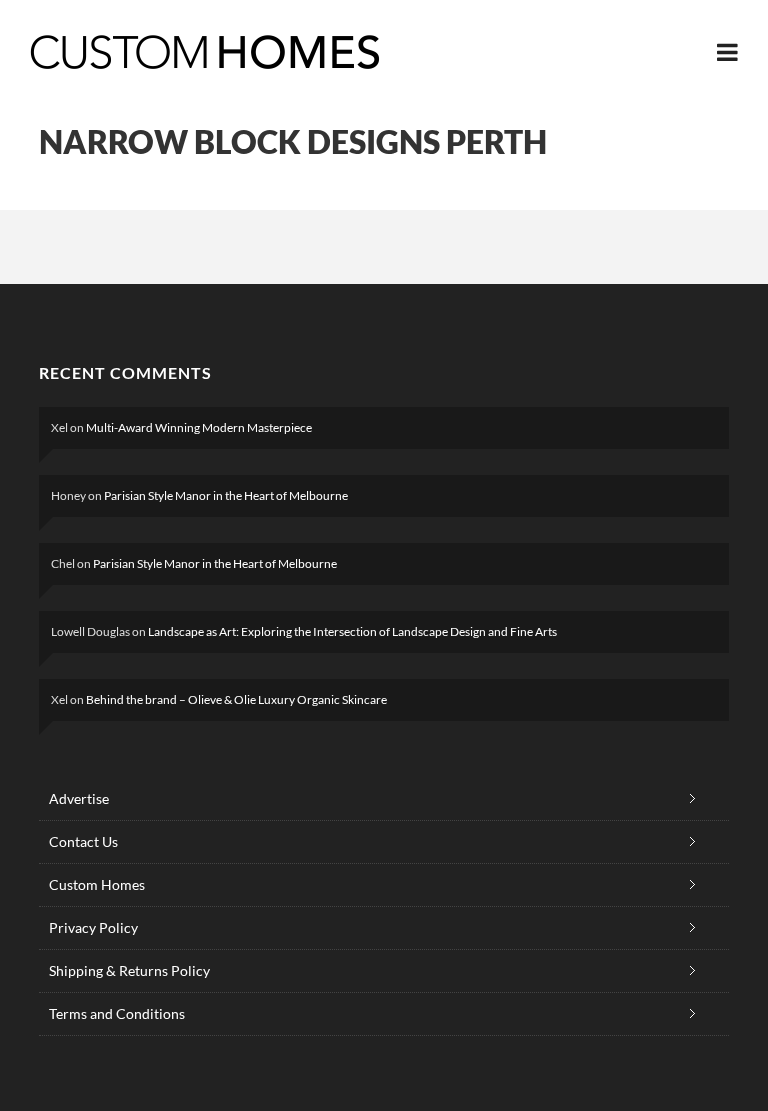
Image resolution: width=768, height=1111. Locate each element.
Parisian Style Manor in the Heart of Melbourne (226, 495)
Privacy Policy (93, 927)
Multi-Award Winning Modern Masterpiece (199, 427)
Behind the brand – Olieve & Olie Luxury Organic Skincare (236, 699)
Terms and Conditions (117, 1013)
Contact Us (83, 841)
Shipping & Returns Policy (129, 970)
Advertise (79, 798)
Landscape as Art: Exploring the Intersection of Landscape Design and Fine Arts (352, 631)
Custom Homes (97, 884)
